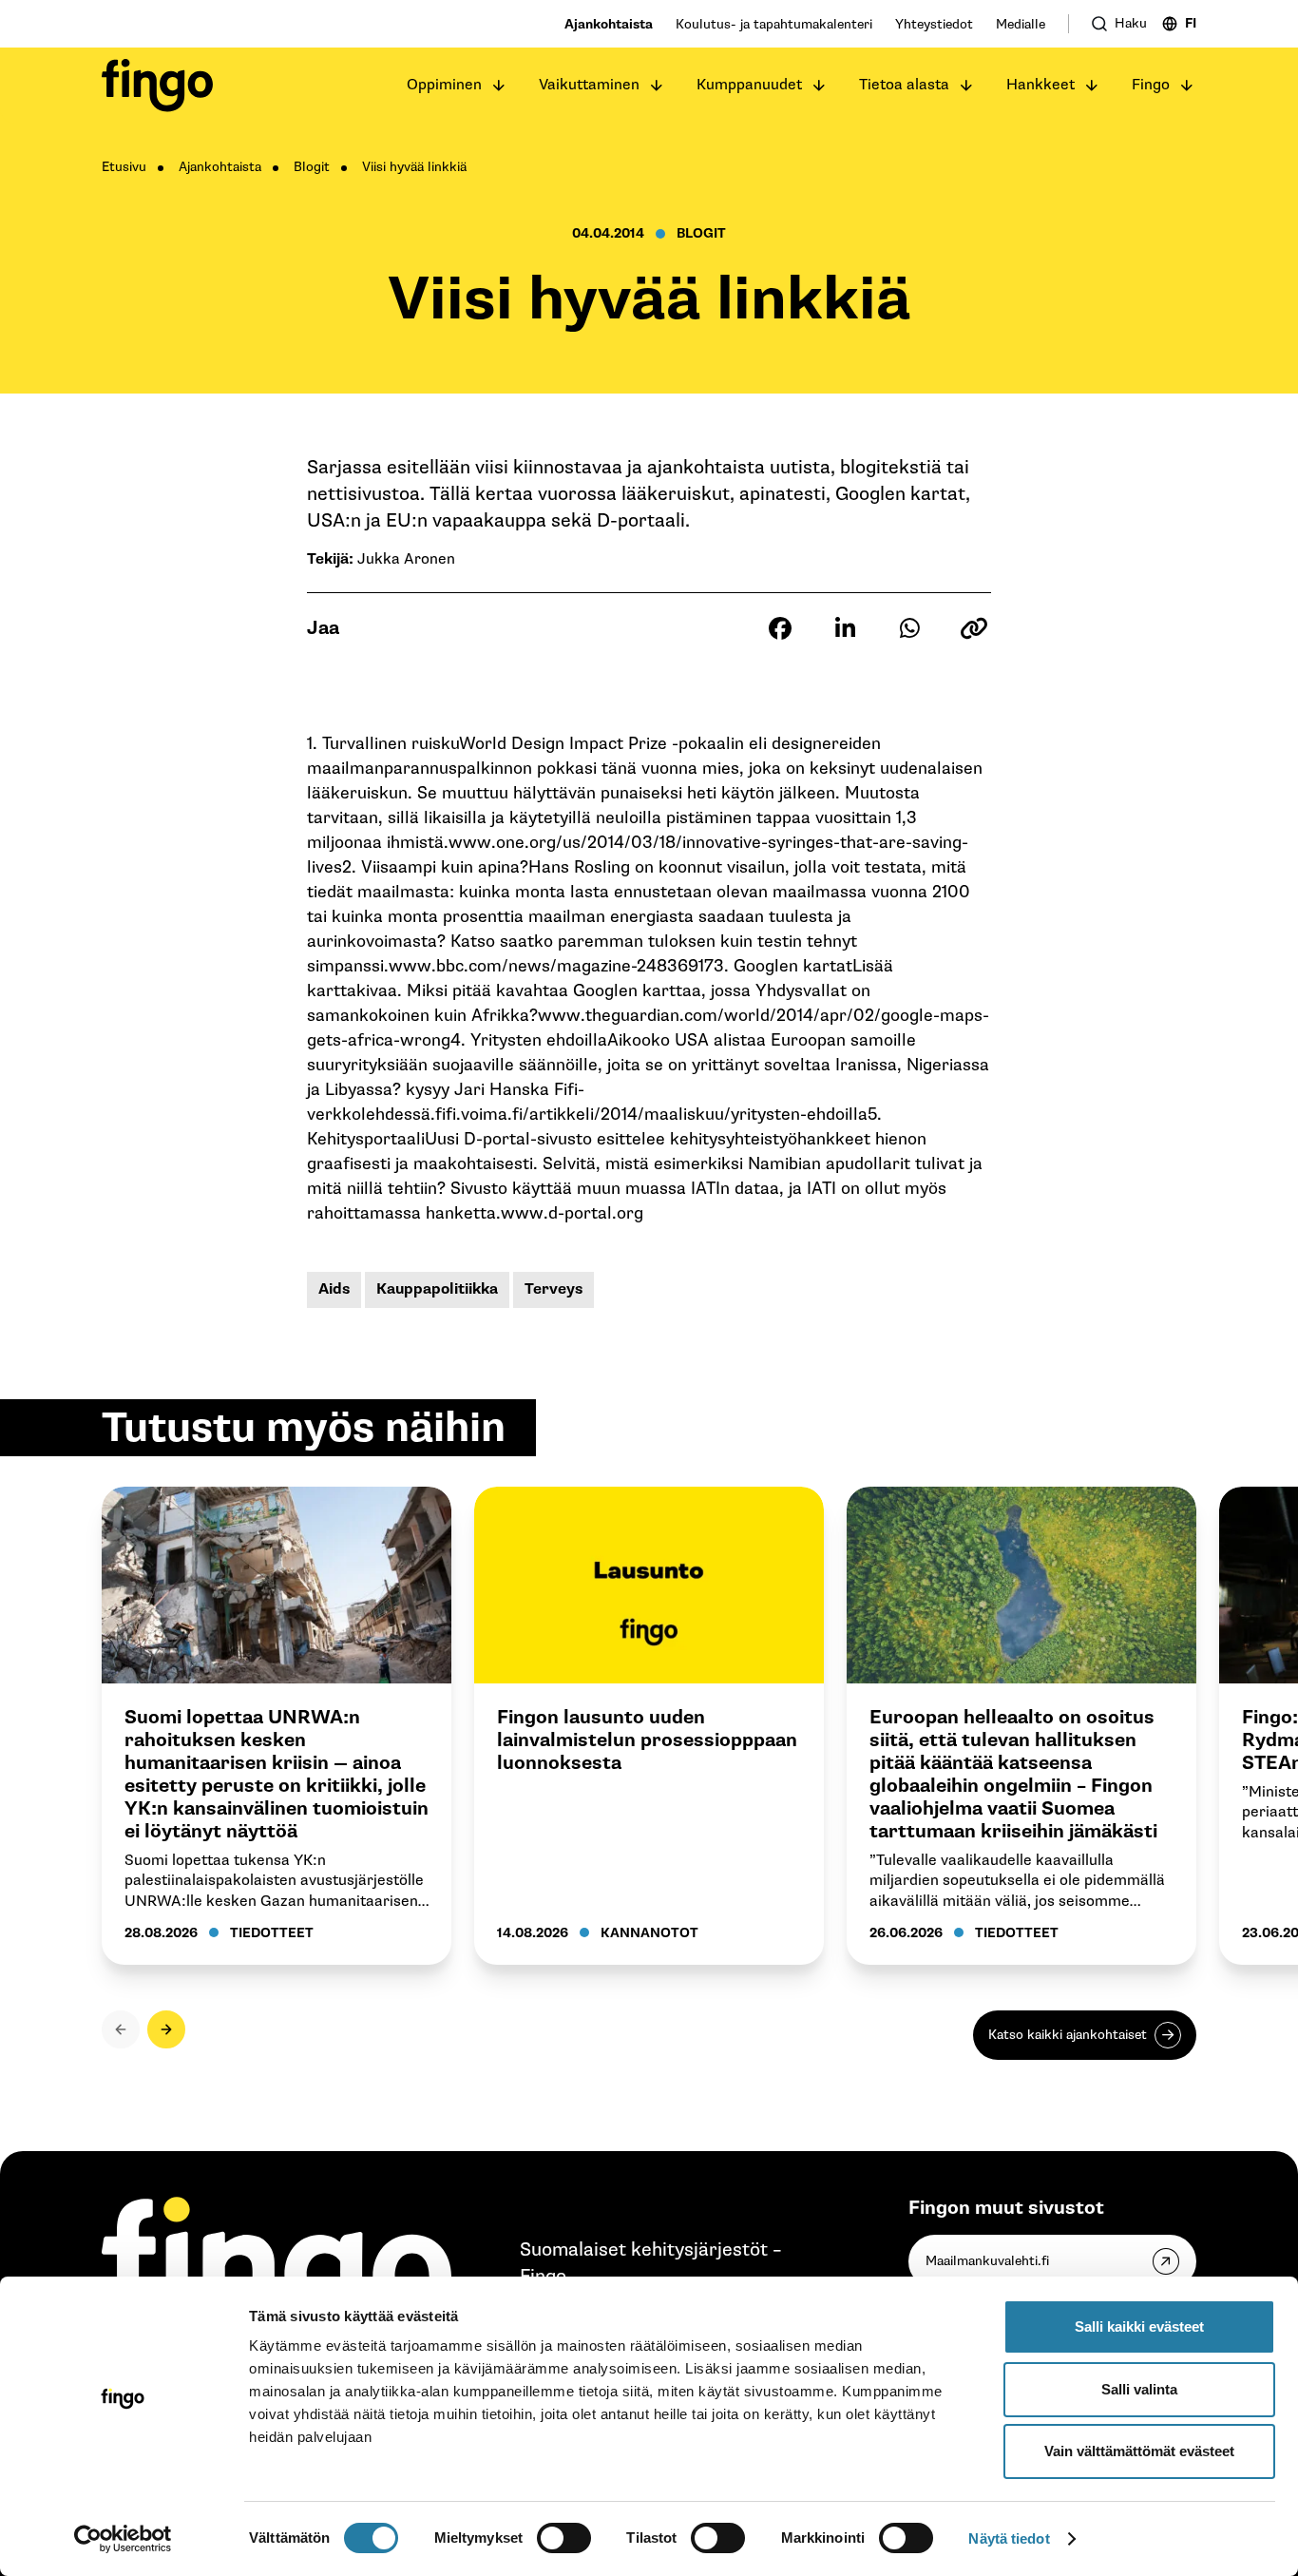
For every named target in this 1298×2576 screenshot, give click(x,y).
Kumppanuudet (749, 85)
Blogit (312, 167)
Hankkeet (1040, 85)
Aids (334, 1289)
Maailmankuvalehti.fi (987, 2261)
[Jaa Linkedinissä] (845, 628)
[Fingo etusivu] (157, 86)
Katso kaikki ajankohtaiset (1068, 2035)
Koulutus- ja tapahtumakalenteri (774, 24)
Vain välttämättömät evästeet (1139, 2451)
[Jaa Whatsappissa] (909, 628)
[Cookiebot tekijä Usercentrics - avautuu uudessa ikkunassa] (123, 2539)
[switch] (564, 2538)
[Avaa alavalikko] (499, 86)
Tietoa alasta (904, 85)
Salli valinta (1139, 2389)
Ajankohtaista (609, 24)
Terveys (554, 1289)
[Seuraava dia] (166, 2029)
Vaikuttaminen (589, 85)
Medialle (1021, 24)
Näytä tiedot (1009, 2538)
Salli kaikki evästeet (1139, 2326)
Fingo (1151, 85)
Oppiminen (444, 85)
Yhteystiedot (934, 24)
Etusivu (124, 167)
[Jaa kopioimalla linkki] (974, 628)
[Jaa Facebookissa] (780, 628)
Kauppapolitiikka (437, 1289)
